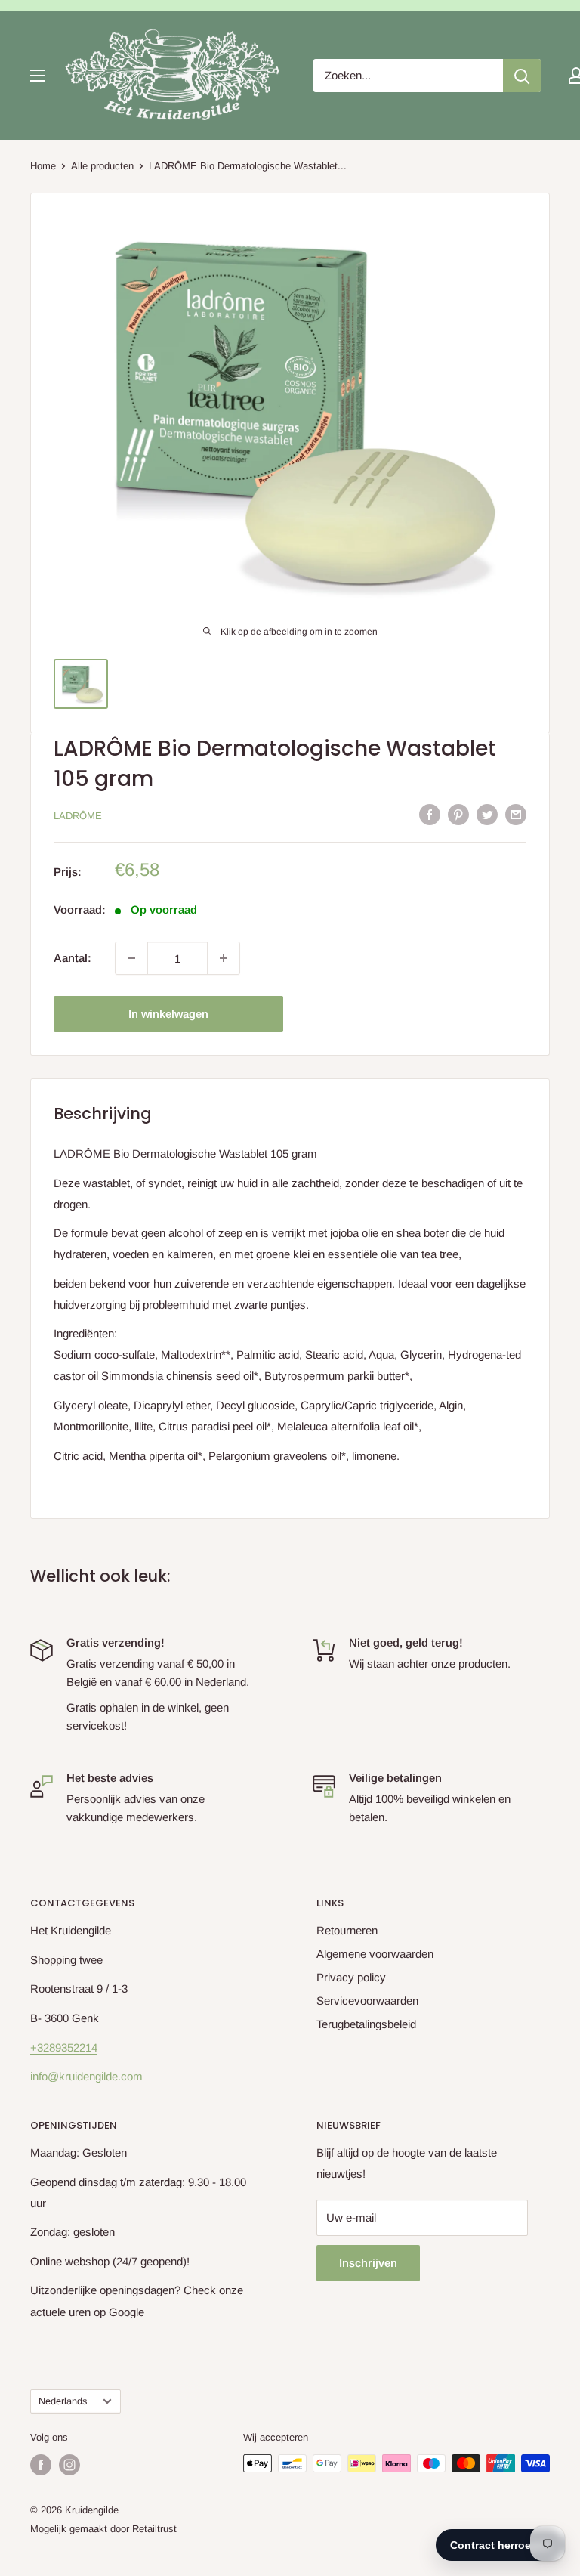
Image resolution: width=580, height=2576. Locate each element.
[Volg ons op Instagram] (69, 2465)
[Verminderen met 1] (131, 958)
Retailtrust (154, 2529)
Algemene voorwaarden (375, 1954)
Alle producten (102, 166)
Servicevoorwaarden (367, 2001)
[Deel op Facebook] (430, 814)
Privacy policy (351, 1977)
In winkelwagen (168, 1014)
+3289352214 (64, 2047)
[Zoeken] (522, 76)
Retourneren (347, 1930)
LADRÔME (78, 816)
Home (43, 166)
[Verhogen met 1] (224, 958)
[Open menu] (38, 76)
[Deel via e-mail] (516, 814)
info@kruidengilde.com (86, 2076)
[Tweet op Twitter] (487, 814)
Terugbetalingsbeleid (366, 2024)
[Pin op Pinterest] (458, 814)
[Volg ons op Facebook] (41, 2465)
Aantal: (72, 958)
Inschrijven (368, 2263)
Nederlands (63, 2401)
